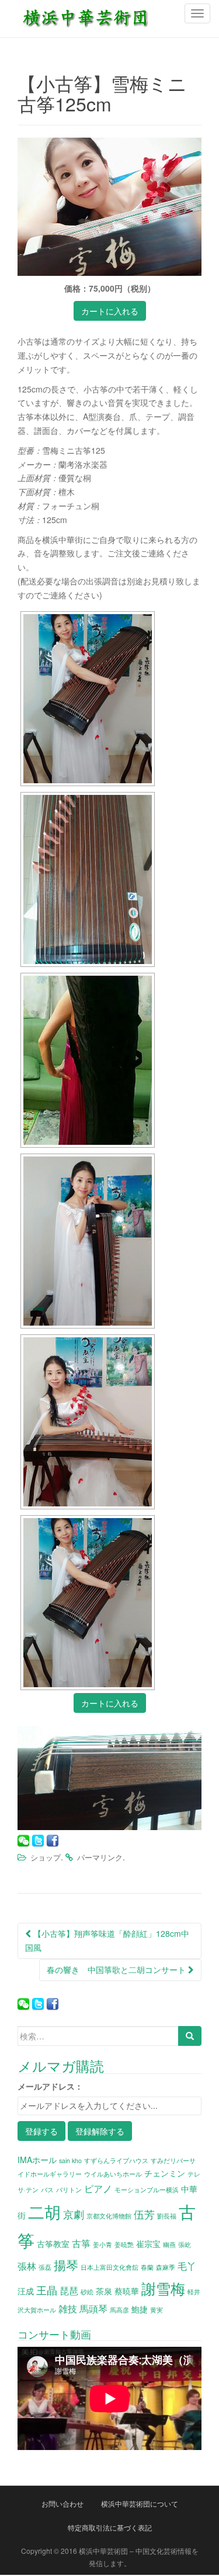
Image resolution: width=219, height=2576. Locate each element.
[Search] (190, 2036)
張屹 (185, 2244)
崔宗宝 (148, 2244)
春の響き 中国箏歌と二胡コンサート (117, 1969)
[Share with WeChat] (23, 1841)
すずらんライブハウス (116, 2160)
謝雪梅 (163, 2288)
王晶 (47, 2290)
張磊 (45, 2267)
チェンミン (165, 2173)
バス (47, 2190)
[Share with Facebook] (53, 1841)
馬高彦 (119, 2310)
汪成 (26, 2291)
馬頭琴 (93, 2308)
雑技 (68, 2308)
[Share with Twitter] (38, 1841)
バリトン (69, 2190)
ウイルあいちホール (113, 2174)
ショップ (46, 1857)
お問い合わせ (62, 2503)
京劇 (74, 2214)
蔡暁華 (127, 2291)
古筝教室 (53, 2244)
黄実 (157, 2310)
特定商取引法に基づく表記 (110, 2527)
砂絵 (87, 2292)
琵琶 (69, 2290)
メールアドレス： (50, 2086)
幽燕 (169, 2244)
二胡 (44, 2211)
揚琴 (66, 2265)
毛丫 (187, 2266)
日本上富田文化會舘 (109, 2267)
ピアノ (98, 2188)
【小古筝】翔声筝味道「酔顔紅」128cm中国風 (107, 1940)
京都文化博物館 (109, 2216)
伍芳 (144, 2214)
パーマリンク (100, 1857)
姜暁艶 (124, 2244)
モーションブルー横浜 (147, 2190)
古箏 (81, 2243)
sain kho (70, 2160)
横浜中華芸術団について (140, 2503)
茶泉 (104, 2291)
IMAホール (37, 2160)
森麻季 (166, 2267)
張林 (27, 2266)
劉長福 (167, 2216)
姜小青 (102, 2244)
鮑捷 (140, 2309)
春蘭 (147, 2267)
